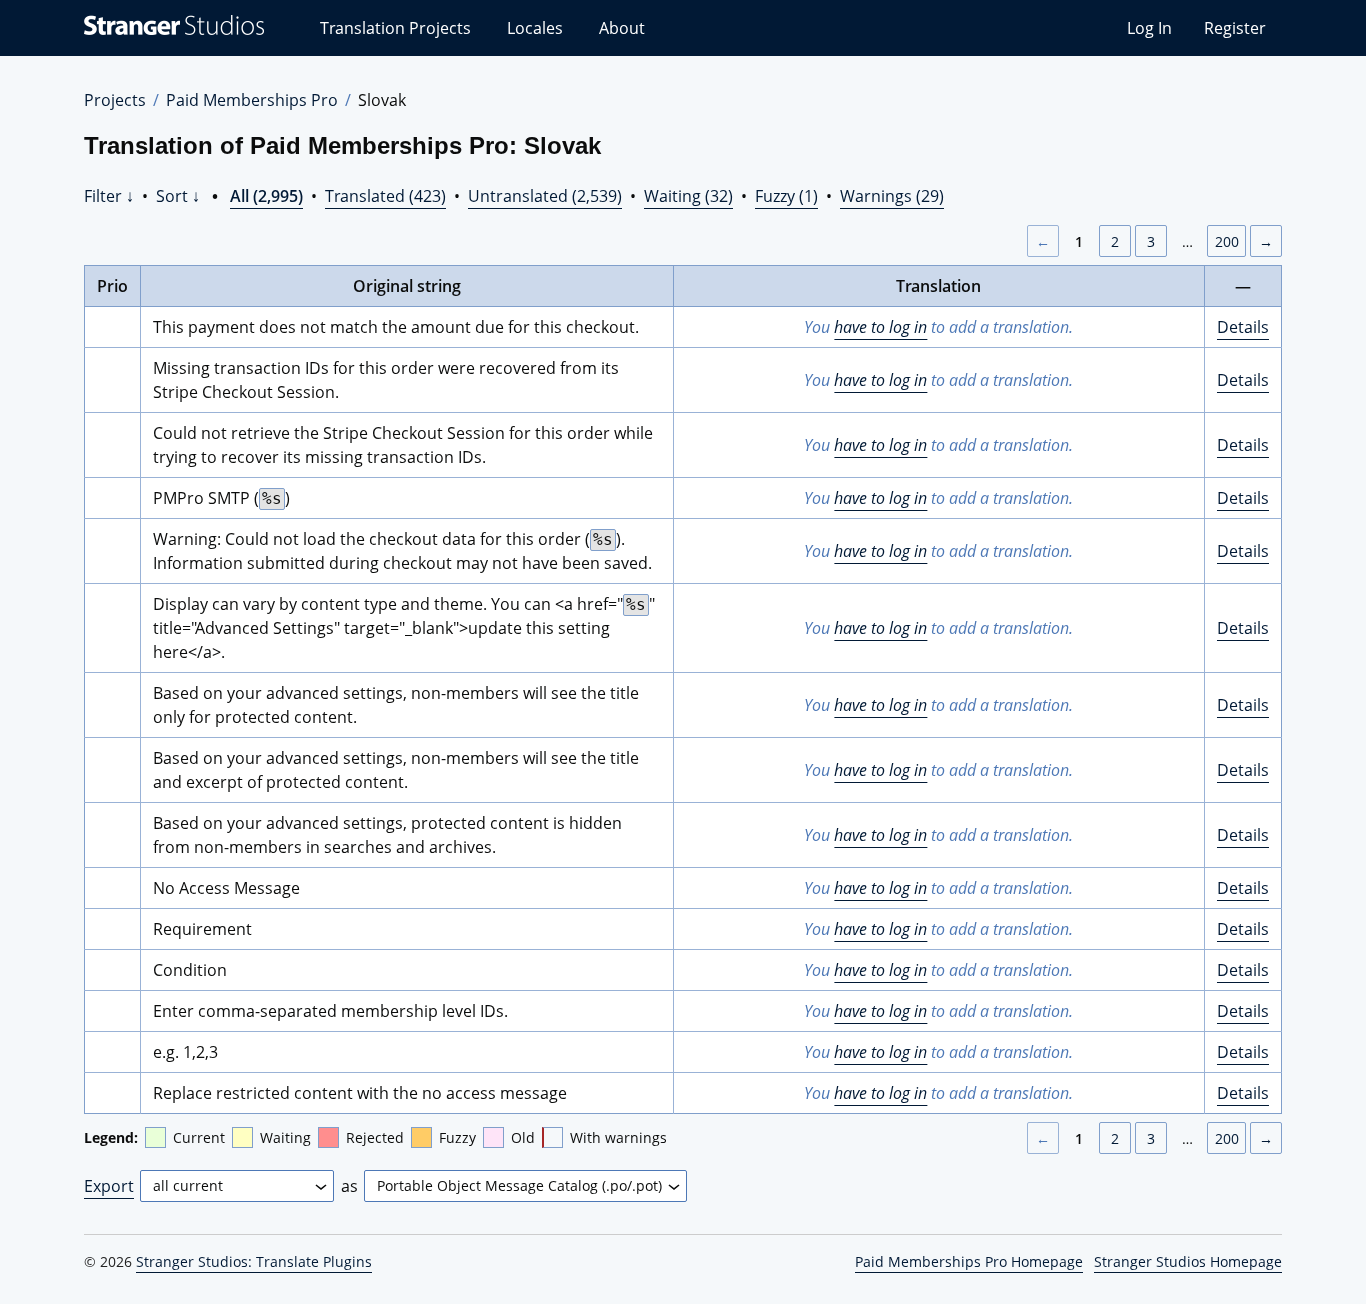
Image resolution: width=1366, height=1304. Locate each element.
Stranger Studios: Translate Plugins (254, 1261)
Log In (1149, 28)
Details (1243, 327)
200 (1227, 241)
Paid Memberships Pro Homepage (969, 1261)
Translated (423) (385, 196)
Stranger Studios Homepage (1188, 1261)
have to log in (880, 327)
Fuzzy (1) (786, 196)
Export (109, 1186)
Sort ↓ (178, 196)
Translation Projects (395, 28)
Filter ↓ (109, 196)
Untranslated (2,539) (545, 196)
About (622, 28)
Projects (115, 100)
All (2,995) (266, 196)
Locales (535, 28)
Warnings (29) (892, 196)
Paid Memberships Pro (252, 100)
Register (1235, 28)
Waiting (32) (688, 196)
